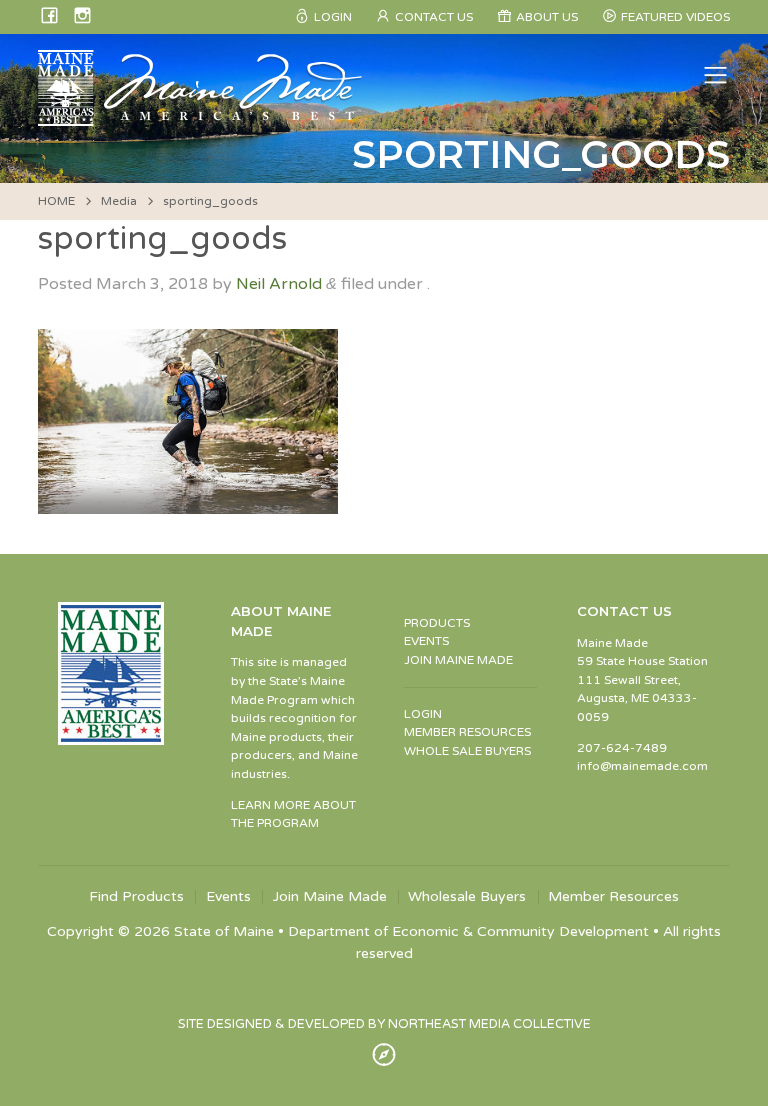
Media (119, 201)
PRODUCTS (437, 623)
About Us (547, 17)
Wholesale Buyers (467, 897)
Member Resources (613, 897)
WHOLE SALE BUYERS (467, 751)
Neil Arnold (279, 284)
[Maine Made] (202, 116)
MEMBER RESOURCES (467, 732)
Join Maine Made (330, 897)
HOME (56, 201)
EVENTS (426, 641)
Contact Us (434, 17)
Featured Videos (675, 17)
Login (333, 17)
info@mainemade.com (642, 766)
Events (228, 897)
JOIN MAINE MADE (458, 660)
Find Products (136, 897)
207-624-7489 (622, 748)
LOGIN (423, 714)
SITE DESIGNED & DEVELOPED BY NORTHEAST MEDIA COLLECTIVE (384, 1024)
